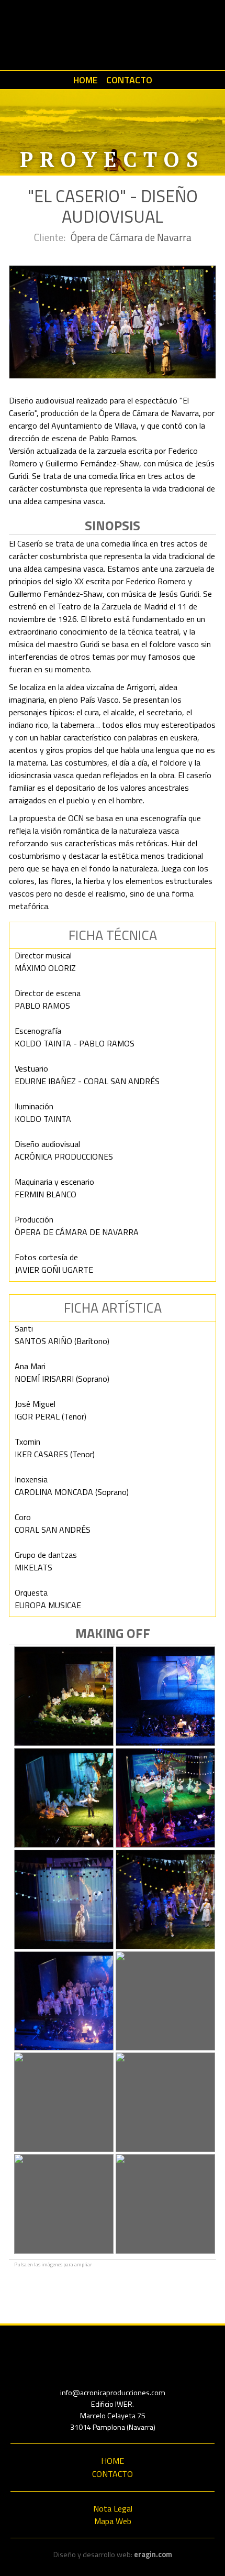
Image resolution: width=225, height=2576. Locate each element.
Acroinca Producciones (113, 35)
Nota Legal (113, 2508)
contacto (129, 80)
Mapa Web (113, 2521)
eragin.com (153, 2555)
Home (86, 80)
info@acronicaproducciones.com (113, 2393)
